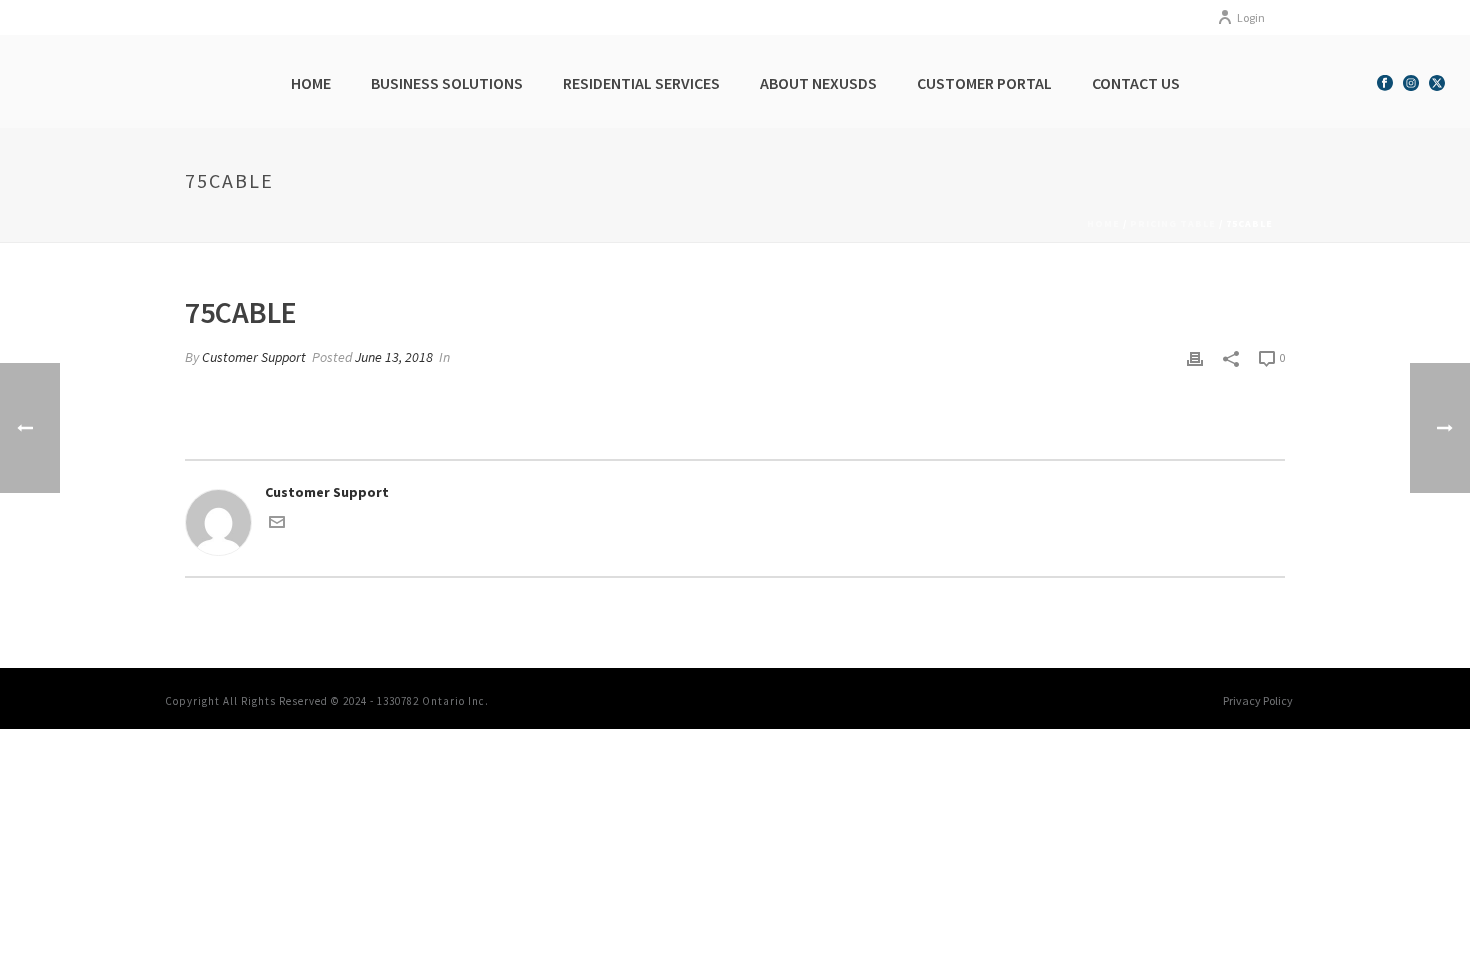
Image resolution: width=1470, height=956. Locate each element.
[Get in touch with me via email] (277, 525)
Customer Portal (984, 83)
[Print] (1195, 357)
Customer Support (254, 357)
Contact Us (1136, 83)
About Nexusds (818, 83)
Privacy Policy (1258, 700)
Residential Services (641, 83)
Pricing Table (1173, 223)
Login (1251, 17)
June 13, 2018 (394, 357)
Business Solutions (447, 83)
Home (311, 83)
